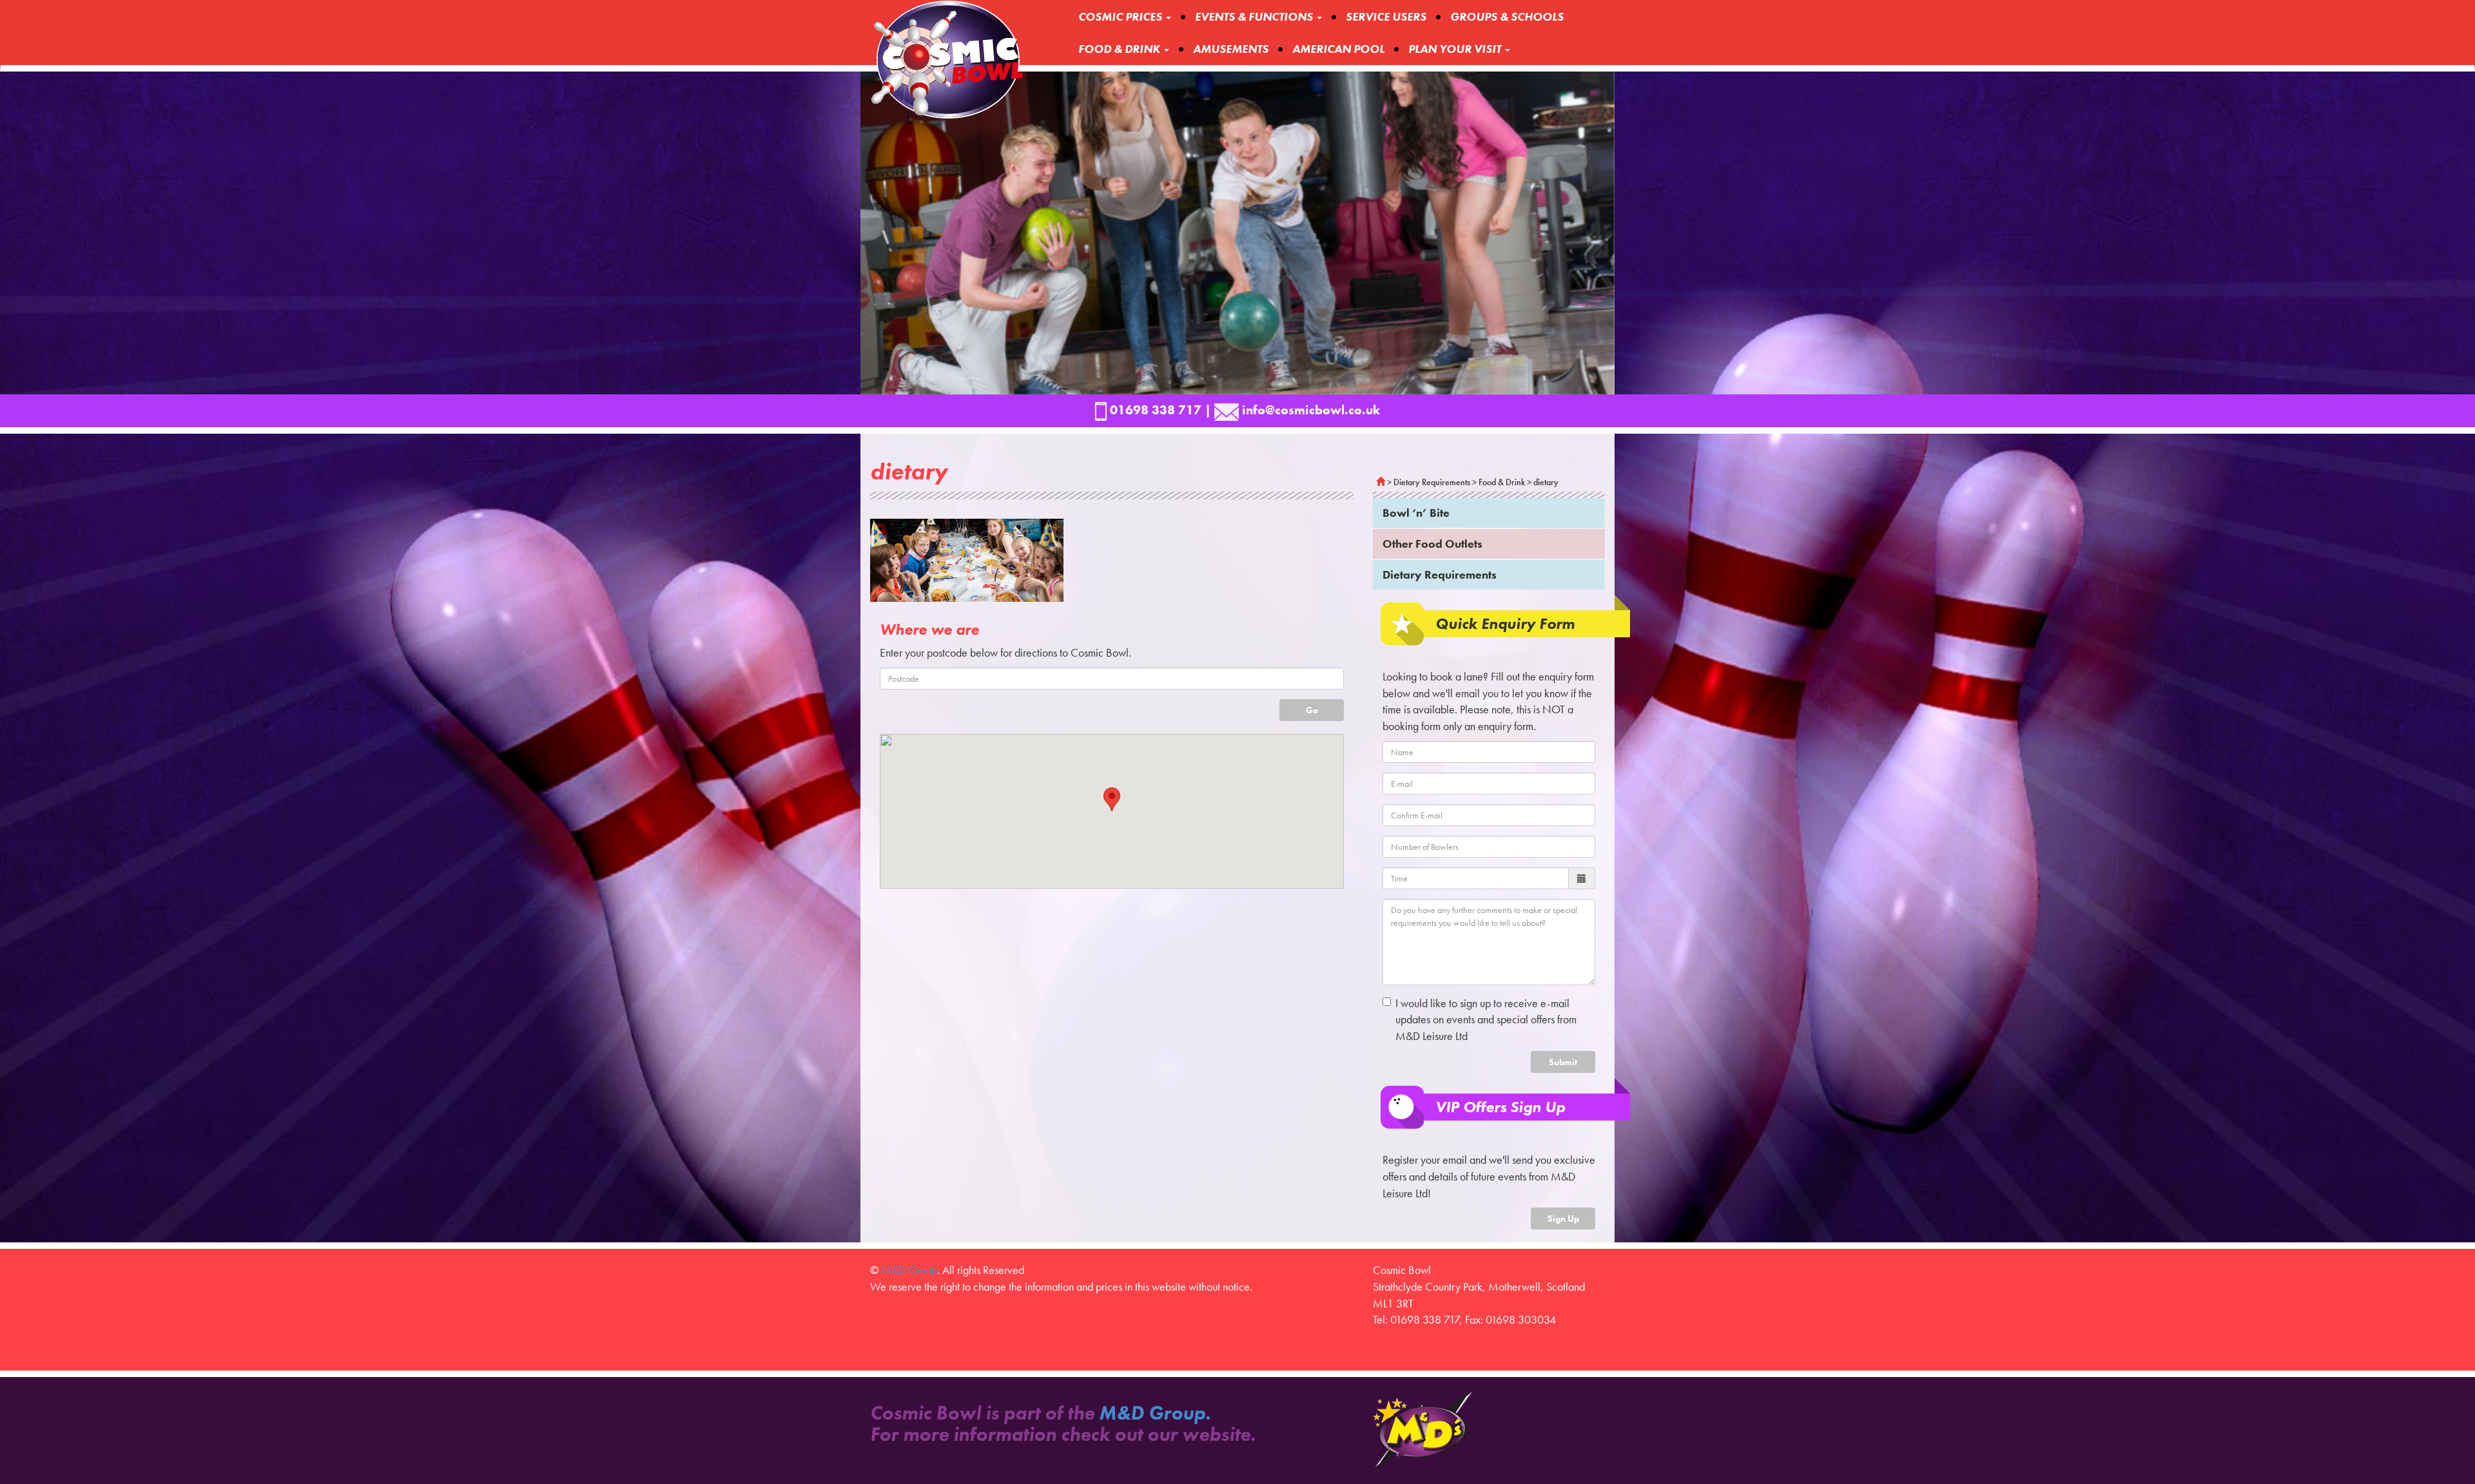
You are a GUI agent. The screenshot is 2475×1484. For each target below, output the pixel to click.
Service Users (1386, 16)
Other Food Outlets (1432, 544)
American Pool (1338, 49)
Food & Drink (1121, 49)
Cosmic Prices (1121, 16)
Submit (1563, 1062)
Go (1312, 710)
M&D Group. (1155, 1413)
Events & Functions (1255, 16)
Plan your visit (1456, 49)
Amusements (1231, 49)
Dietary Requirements (1432, 482)
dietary (1546, 482)
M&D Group (909, 1270)
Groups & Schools (1507, 16)
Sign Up (1563, 1219)
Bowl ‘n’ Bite (1416, 513)
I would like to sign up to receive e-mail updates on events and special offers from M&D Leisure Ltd (1486, 1019)
